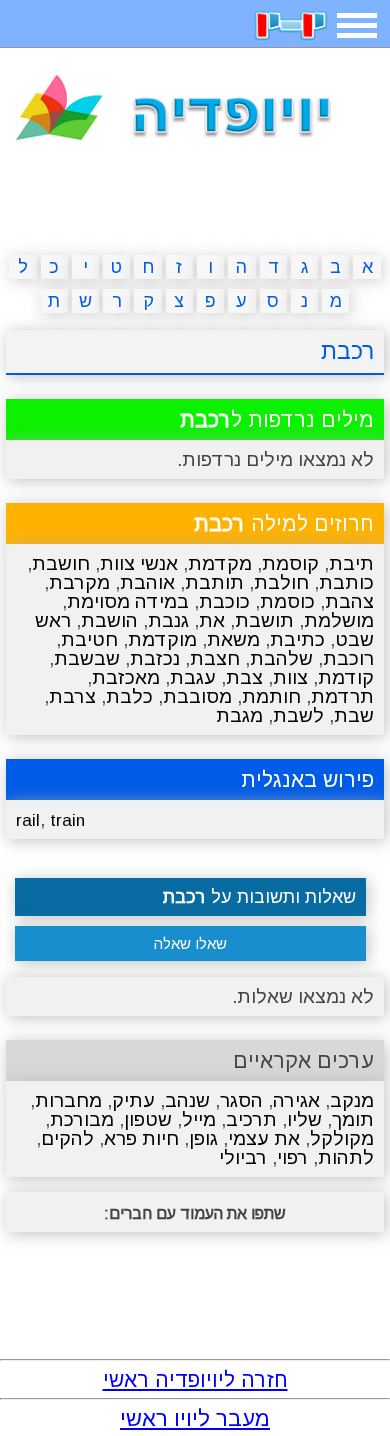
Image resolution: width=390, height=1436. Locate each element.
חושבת (61, 563)
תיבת (351, 563)
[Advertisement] (195, 202)
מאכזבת (126, 677)
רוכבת (348, 658)
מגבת (239, 715)
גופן (203, 1138)
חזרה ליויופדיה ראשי (195, 1379)
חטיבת (89, 639)
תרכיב (251, 1119)
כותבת (346, 582)
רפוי (292, 1157)
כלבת (129, 696)
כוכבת (224, 601)
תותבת (214, 582)
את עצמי (264, 1138)
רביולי (243, 1157)
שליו (304, 1119)
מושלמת (339, 620)
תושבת (264, 620)
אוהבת (147, 582)
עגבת (193, 677)
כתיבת (297, 639)
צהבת (349, 601)
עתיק (133, 1100)
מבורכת (82, 1119)
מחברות (68, 1100)
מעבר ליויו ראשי (195, 1418)
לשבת (298, 715)
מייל (199, 1119)
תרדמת (342, 696)
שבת (354, 715)
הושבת (109, 620)
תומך (353, 1119)
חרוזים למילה (284, 523)
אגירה (296, 1100)
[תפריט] (357, 25)
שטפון (148, 1119)
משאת (233, 639)
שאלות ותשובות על (259, 897)
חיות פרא (141, 1138)
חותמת (271, 696)
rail (28, 820)
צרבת (72, 696)
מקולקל (342, 1138)
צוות (290, 677)
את (212, 620)
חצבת (215, 658)
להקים (67, 1138)
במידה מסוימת (128, 601)
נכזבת (155, 658)
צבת (244, 677)
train (67, 820)
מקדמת (220, 563)
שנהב (187, 1100)
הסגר (241, 1100)
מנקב (352, 1100)
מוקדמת (162, 639)
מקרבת (79, 582)
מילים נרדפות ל (277, 419)
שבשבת (87, 658)
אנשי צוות (139, 563)
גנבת (168, 620)
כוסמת (287, 601)
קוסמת (290, 563)
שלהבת (281, 658)
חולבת (281, 582)
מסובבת (197, 696)
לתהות (346, 1157)
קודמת (346, 677)
